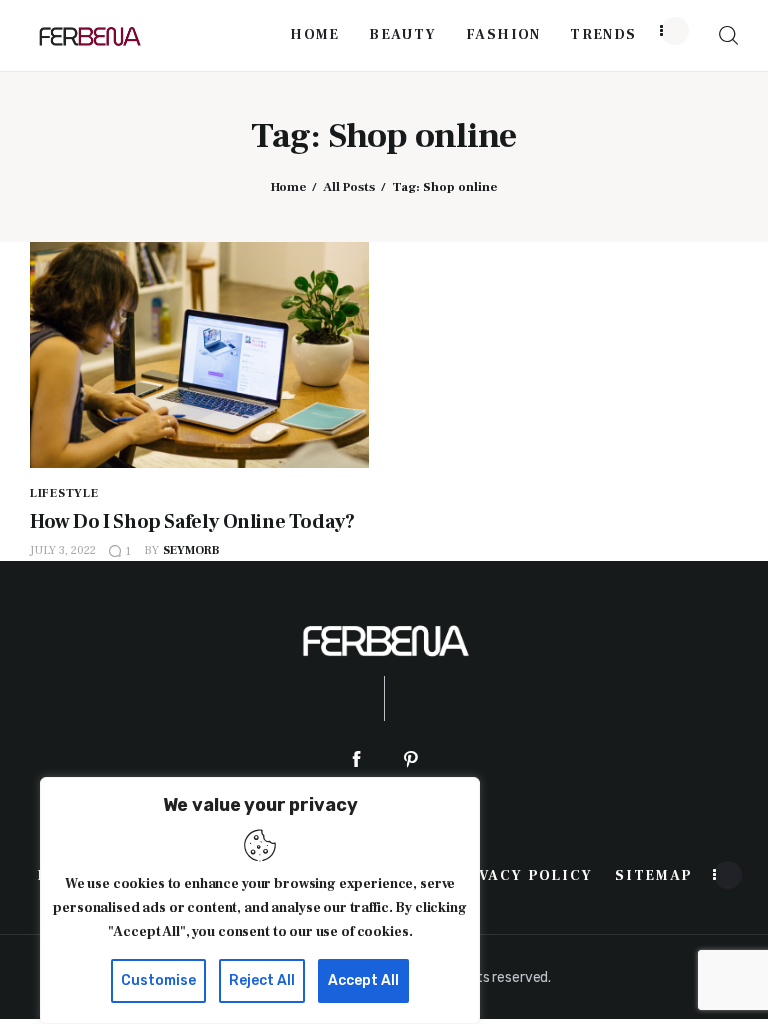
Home (288, 187)
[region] (260, 900)
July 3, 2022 (63, 550)
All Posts (349, 187)
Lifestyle (64, 493)
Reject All (262, 980)
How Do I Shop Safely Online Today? (192, 522)
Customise (158, 980)
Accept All (363, 980)
